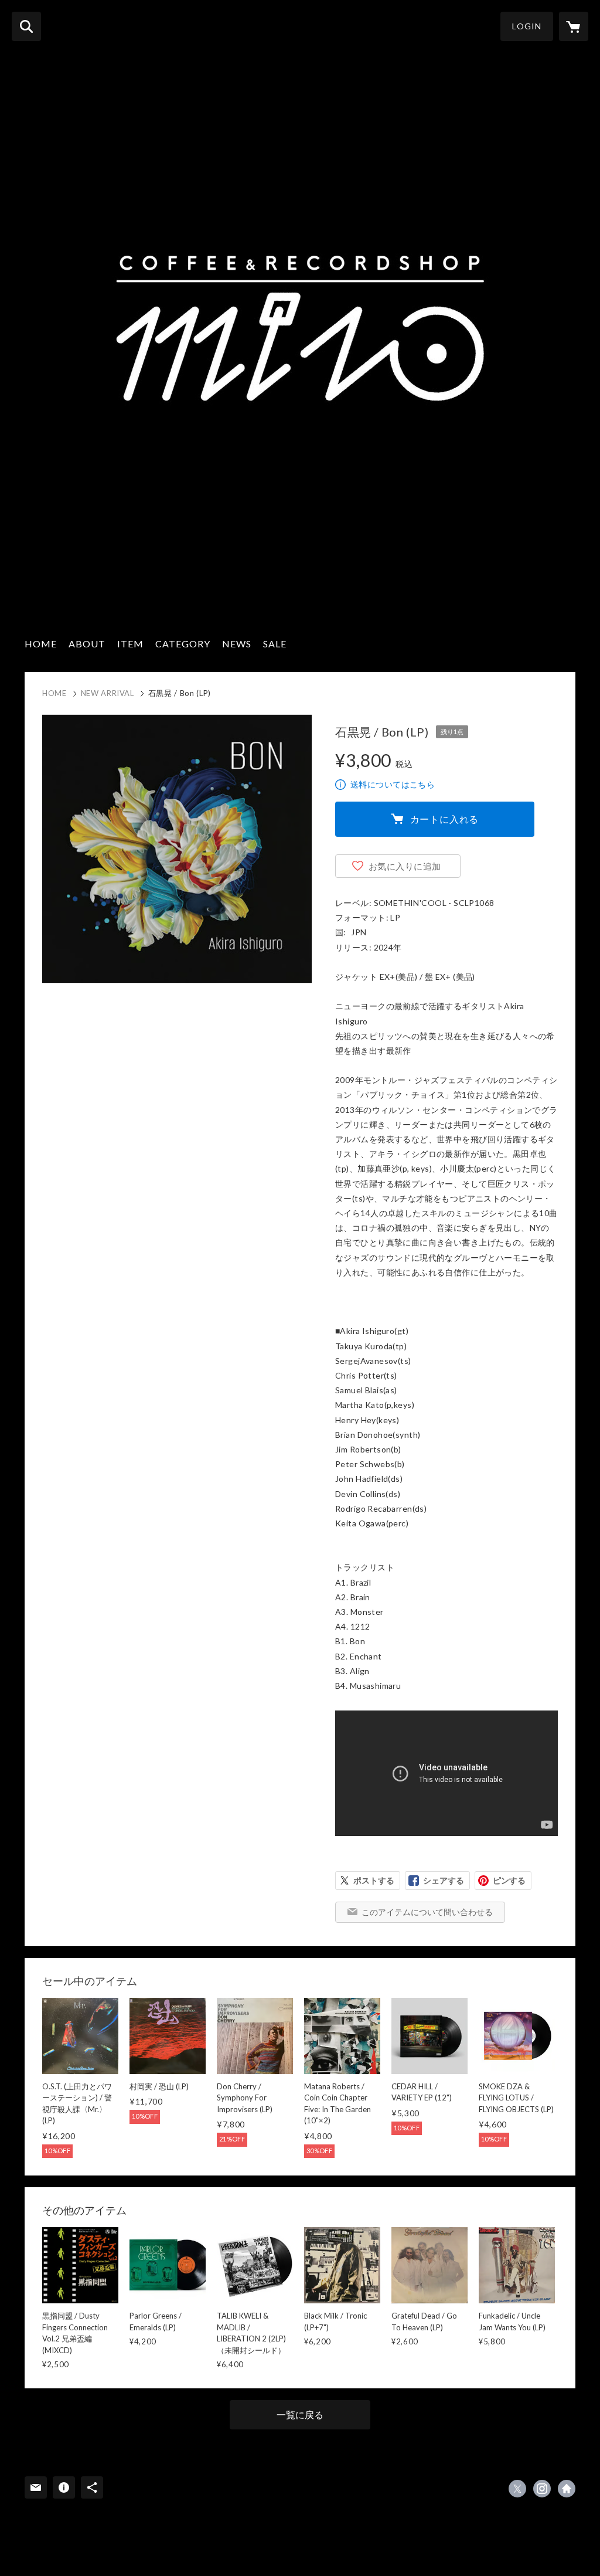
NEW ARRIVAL (108, 693)
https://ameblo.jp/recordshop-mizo (567, 2489)
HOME (41, 644)
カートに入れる (445, 819)
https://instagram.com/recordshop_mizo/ (542, 2489)
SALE (275, 644)
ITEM (130, 644)
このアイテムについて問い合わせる (427, 1912)
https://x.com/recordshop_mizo (517, 2489)
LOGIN (527, 26)
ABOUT (87, 644)
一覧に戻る (300, 2414)
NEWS (237, 644)
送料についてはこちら (393, 784)
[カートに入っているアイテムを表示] (574, 26)
